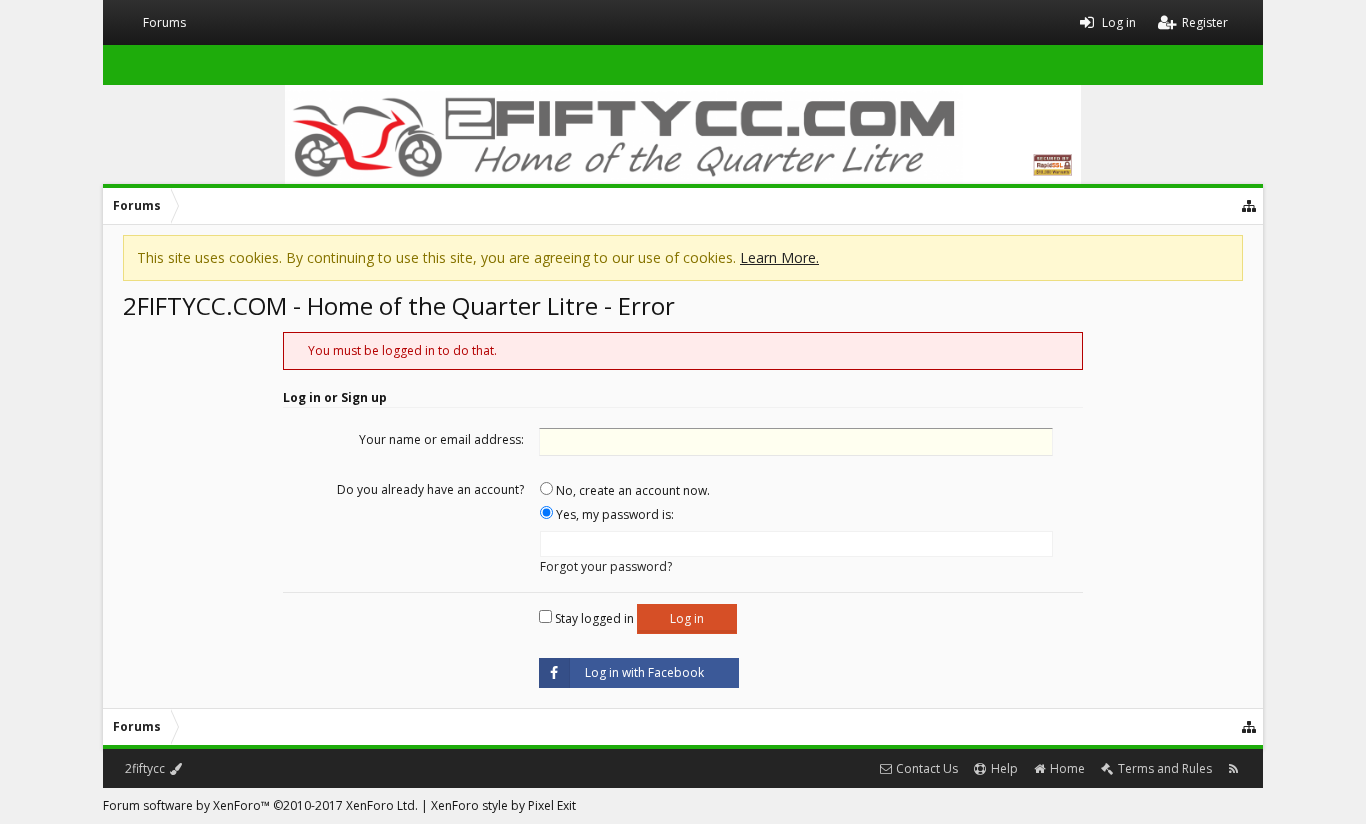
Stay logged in (593, 618)
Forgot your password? (606, 566)
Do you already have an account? (430, 489)
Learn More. (779, 257)
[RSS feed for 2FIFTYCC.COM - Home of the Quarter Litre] (1233, 768)
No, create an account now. (631, 490)
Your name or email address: (441, 439)
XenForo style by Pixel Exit (503, 805)
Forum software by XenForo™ (260, 805)
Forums (164, 22)
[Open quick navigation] (1250, 206)
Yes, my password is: (613, 514)
